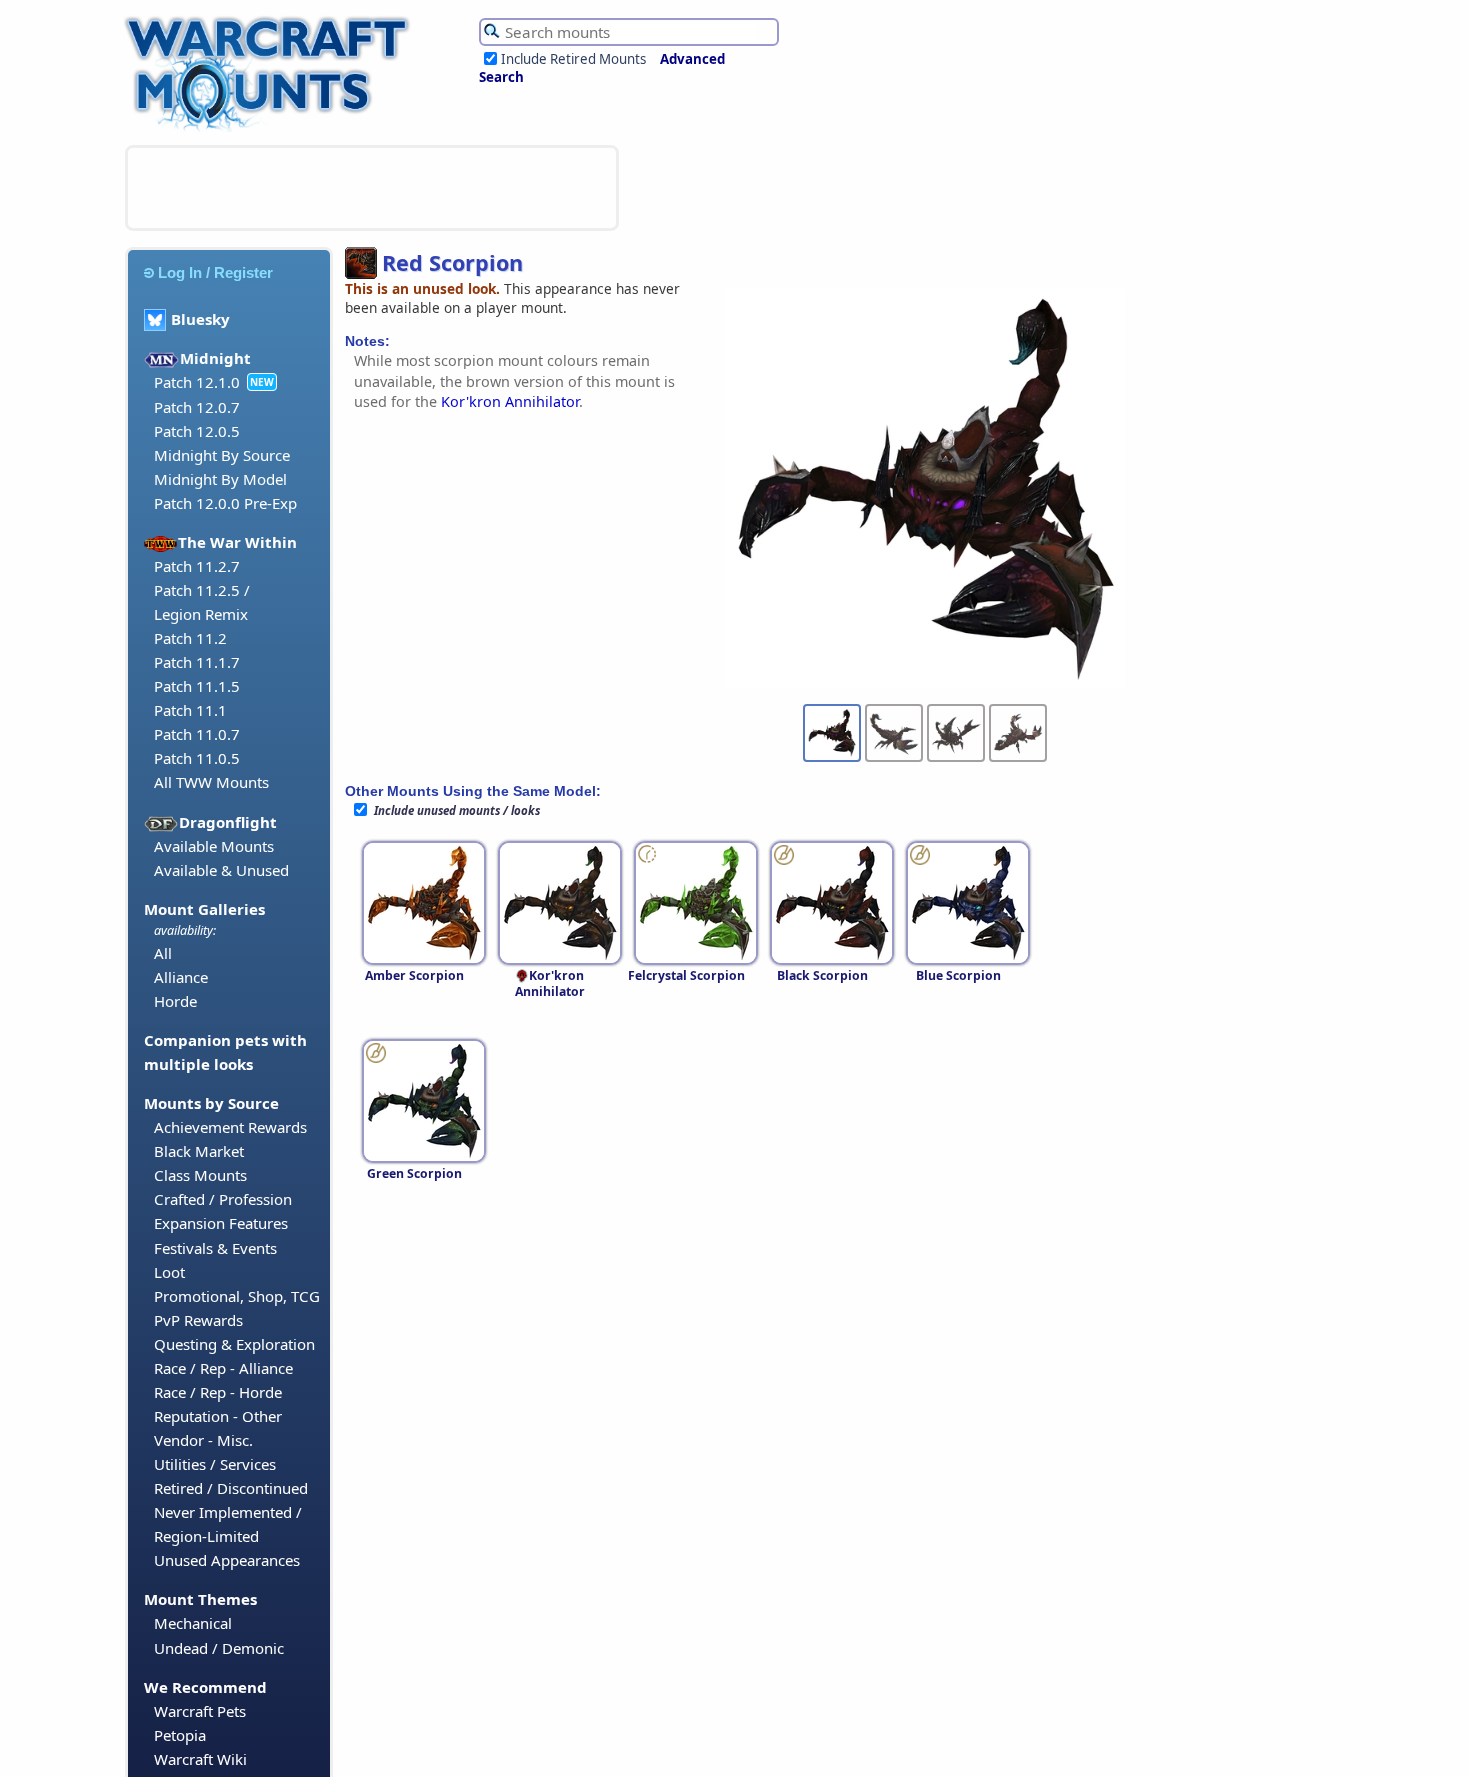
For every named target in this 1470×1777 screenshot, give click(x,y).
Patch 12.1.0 (197, 382)
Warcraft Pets (200, 1711)
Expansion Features (221, 1223)
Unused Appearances (227, 1560)
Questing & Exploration (234, 1344)
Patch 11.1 (190, 710)
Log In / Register (215, 272)
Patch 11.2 (190, 638)
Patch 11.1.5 (197, 686)
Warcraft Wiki (200, 1759)
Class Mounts (200, 1175)
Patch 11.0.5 (197, 758)
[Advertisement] (372, 188)
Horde (175, 1001)
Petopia (180, 1735)
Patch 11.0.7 (197, 734)
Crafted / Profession (223, 1199)
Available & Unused (221, 870)
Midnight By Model (220, 479)
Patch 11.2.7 (197, 566)
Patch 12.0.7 (197, 407)
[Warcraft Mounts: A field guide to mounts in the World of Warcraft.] (271, 129)
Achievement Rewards (230, 1127)
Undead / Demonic (219, 1648)
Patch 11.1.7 (197, 662)
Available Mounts (214, 846)
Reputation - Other (218, 1416)
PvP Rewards (198, 1320)
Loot (169, 1272)
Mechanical (193, 1623)
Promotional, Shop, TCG (237, 1296)
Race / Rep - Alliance (223, 1368)
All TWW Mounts (211, 782)
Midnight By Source (222, 455)
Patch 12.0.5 (197, 431)
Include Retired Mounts (573, 59)
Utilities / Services (215, 1464)
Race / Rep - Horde (218, 1392)
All (163, 953)
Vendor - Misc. (203, 1440)
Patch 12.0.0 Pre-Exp (225, 503)
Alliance (181, 977)
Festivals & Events (215, 1248)
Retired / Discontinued (231, 1488)
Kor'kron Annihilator (510, 401)
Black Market (199, 1151)
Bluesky (200, 319)
